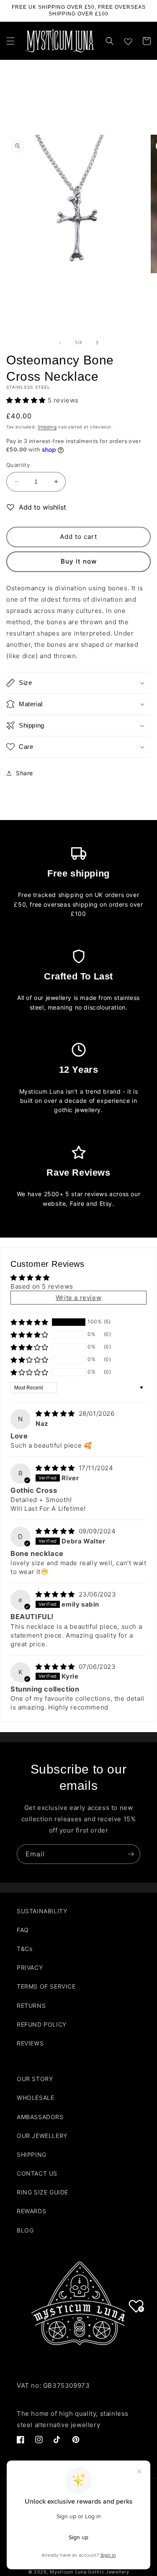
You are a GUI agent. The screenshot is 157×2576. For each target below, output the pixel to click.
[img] (56, 1414)
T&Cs (24, 1949)
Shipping (47, 427)
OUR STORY (35, 2079)
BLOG (25, 2230)
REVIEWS (30, 2043)
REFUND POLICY (42, 2024)
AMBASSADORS (40, 2117)
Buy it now (79, 561)
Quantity (18, 465)
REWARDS (31, 2211)
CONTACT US (37, 2173)
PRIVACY (30, 1967)
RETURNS (31, 2006)
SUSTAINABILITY (42, 1911)
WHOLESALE (35, 2098)
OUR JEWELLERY (42, 2136)
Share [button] (24, 773)
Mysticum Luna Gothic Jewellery (89, 2572)
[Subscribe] (131, 1854)
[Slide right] (97, 343)
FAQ (23, 1930)
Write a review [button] (78, 1298)
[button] (10, 41)
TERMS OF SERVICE (46, 1986)
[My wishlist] (128, 40)
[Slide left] (60, 343)
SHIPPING (32, 2154)
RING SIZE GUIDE (42, 2192)
